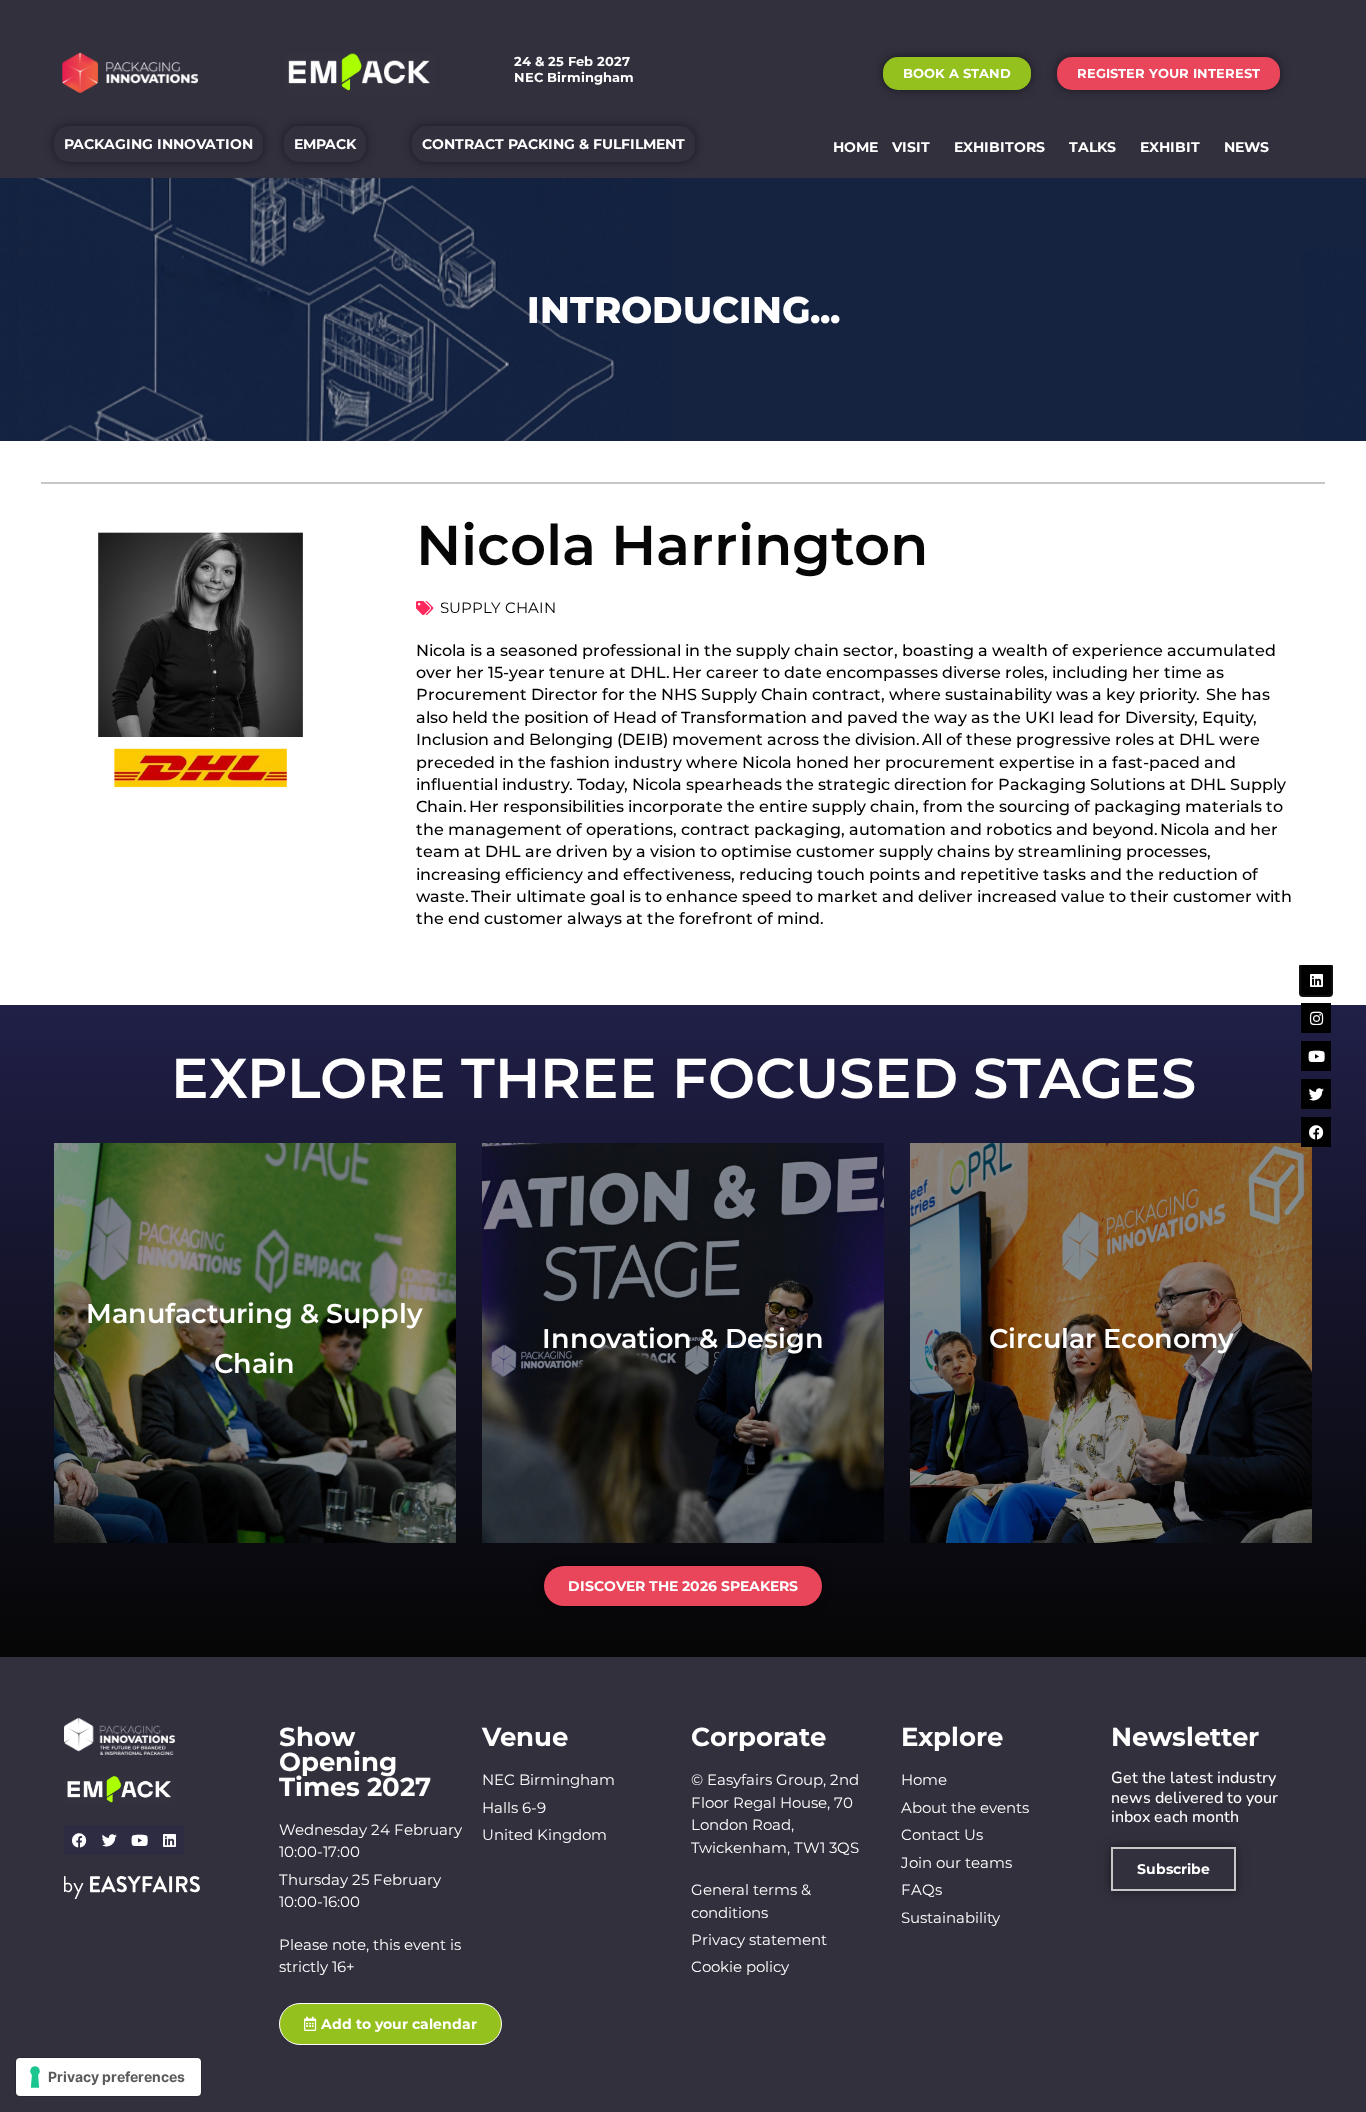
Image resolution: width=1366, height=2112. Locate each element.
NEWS (1246, 147)
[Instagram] (1316, 1018)
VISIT (911, 147)
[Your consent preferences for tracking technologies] (108, 2077)
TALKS (1092, 147)
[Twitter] (109, 1840)
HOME (855, 147)
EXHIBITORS (999, 147)
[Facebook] (79, 1840)
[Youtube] (139, 1840)
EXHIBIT (1170, 147)
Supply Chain (498, 607)
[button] (957, 73)
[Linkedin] (169, 1840)
